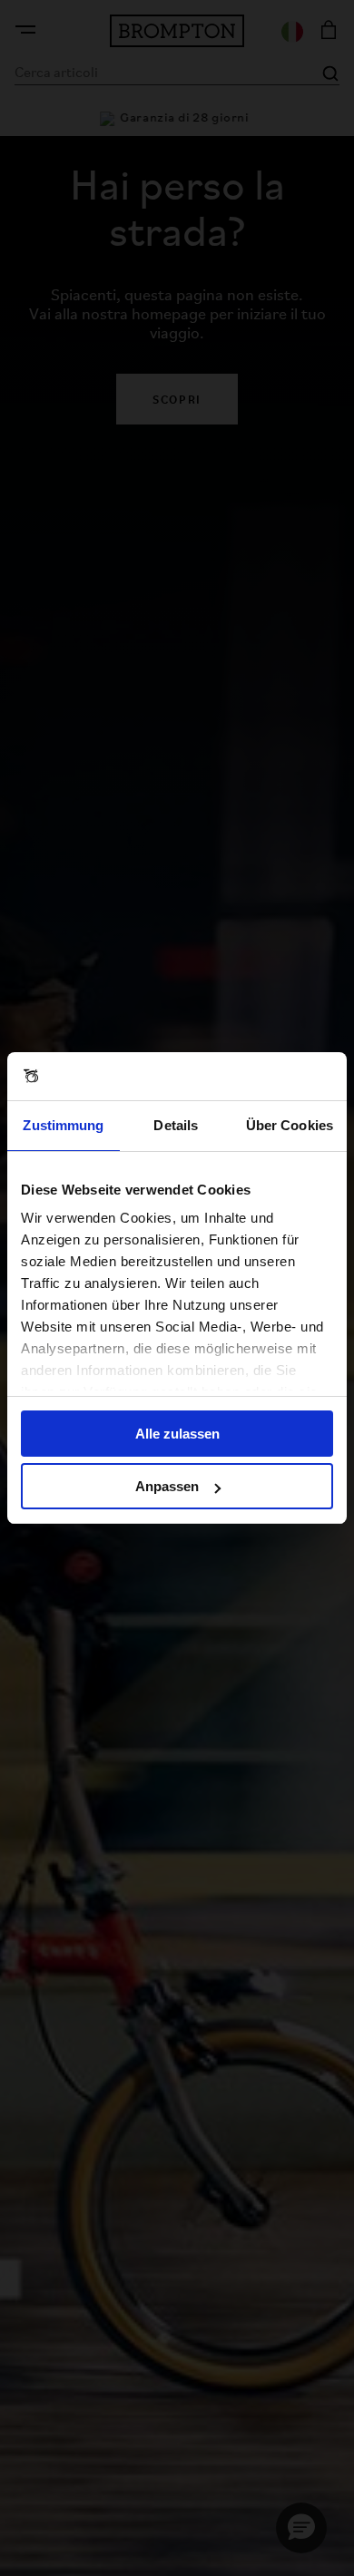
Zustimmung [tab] (63, 1125)
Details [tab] (176, 1125)
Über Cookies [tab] (290, 1125)
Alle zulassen (177, 1434)
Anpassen (167, 1486)
